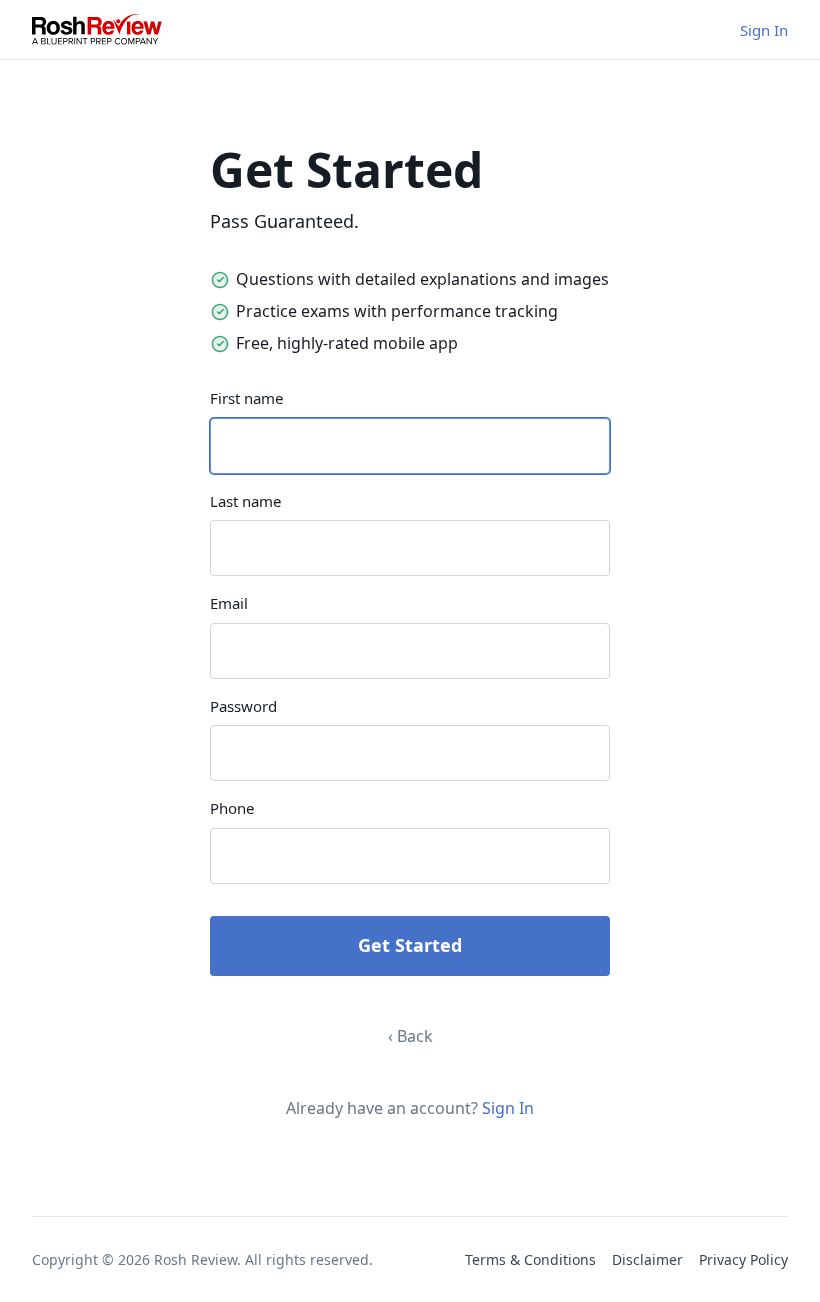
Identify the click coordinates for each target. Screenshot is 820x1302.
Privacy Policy (743, 1259)
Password (243, 706)
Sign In (764, 30)
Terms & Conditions (530, 1259)
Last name (245, 501)
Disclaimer (647, 1259)
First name (246, 398)
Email (229, 603)
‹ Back (410, 1036)
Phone (232, 808)
